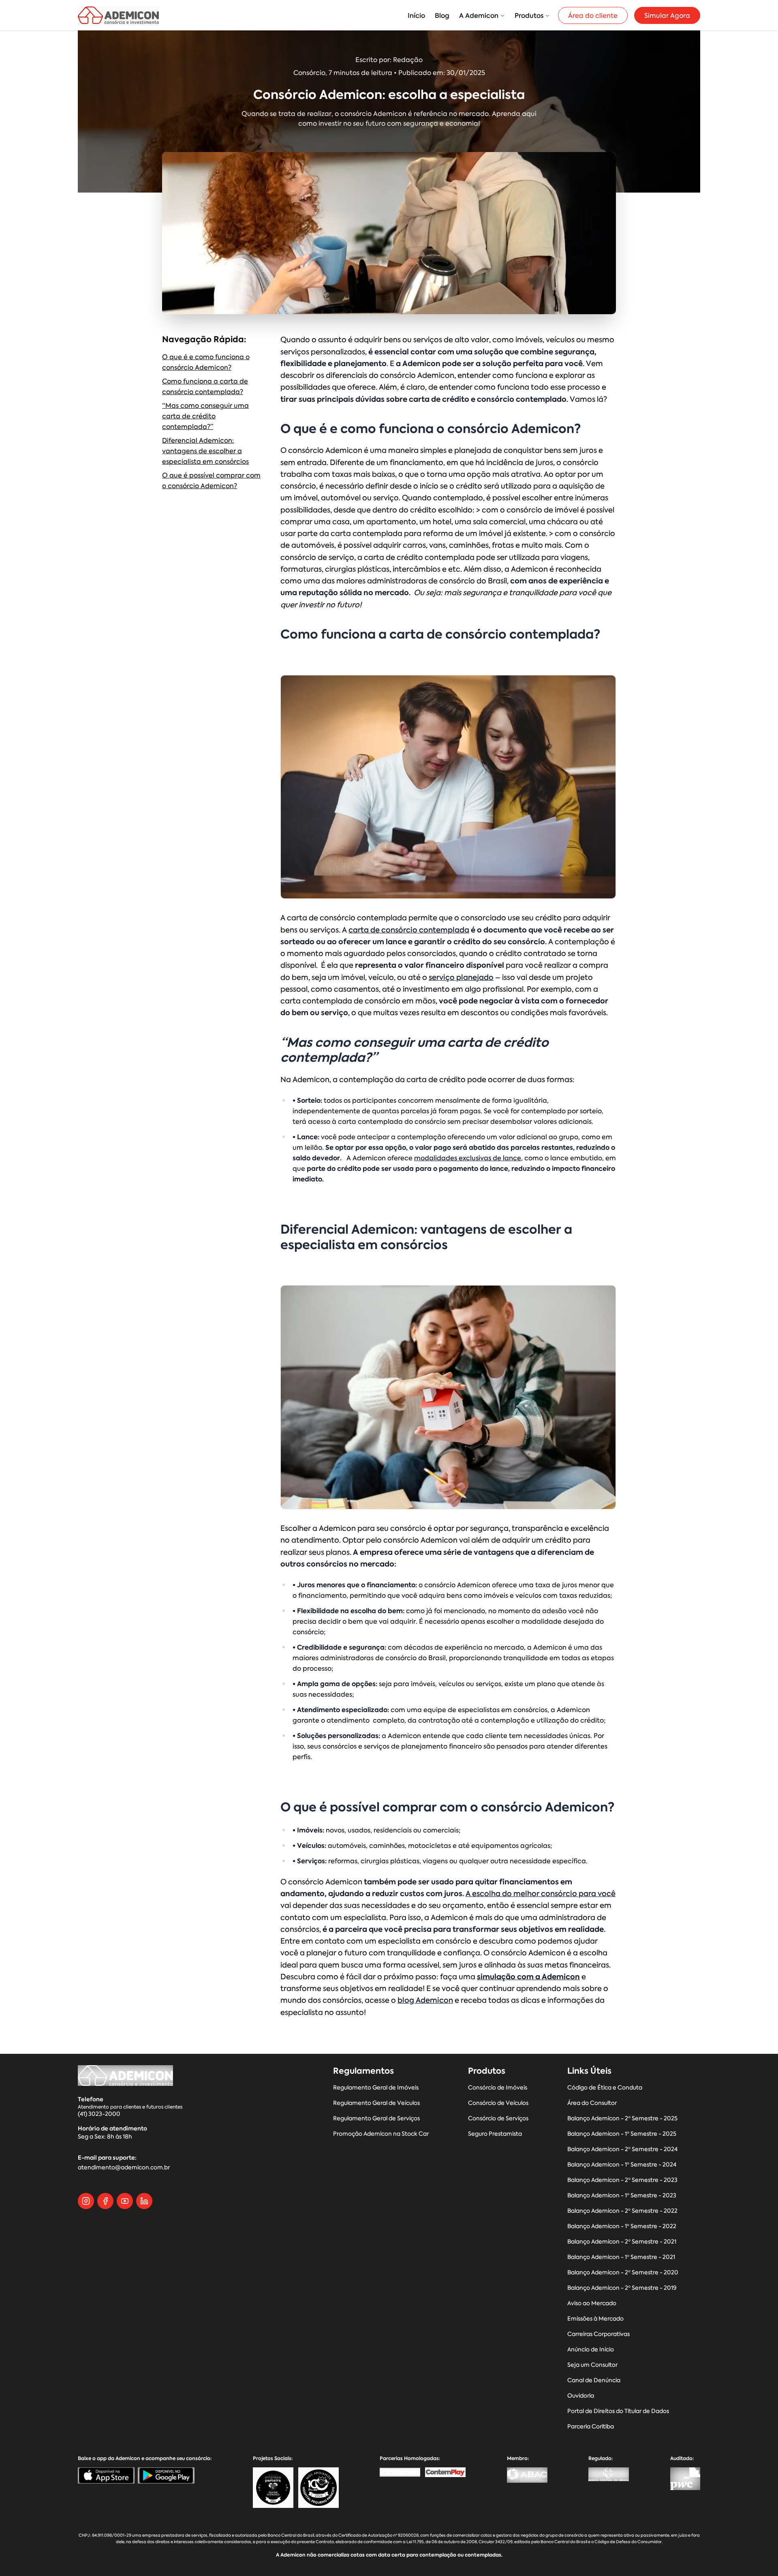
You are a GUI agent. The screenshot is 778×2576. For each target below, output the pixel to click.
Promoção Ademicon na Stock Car (381, 2134)
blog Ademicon (425, 2000)
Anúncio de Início (591, 2350)
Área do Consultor (592, 2103)
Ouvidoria (581, 2396)
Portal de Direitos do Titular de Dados (618, 2411)
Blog (442, 15)
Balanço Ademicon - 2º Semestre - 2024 (622, 2149)
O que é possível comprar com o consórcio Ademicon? (211, 480)
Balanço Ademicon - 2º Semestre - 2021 (622, 2242)
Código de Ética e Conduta (605, 2088)
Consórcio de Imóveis (498, 2088)
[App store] (106, 2475)
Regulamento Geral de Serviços (376, 2118)
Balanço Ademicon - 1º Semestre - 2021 (621, 2257)
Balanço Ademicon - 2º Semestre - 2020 (623, 2273)
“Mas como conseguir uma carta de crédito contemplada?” (205, 416)
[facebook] (105, 2201)
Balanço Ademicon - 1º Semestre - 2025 (622, 2134)
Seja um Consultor (592, 2365)
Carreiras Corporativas (598, 2334)
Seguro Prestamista (495, 2134)
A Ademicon (479, 15)
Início (416, 15)
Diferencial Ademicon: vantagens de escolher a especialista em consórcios (205, 451)
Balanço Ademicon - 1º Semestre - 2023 (622, 2196)
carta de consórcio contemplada (409, 930)
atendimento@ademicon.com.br (124, 2168)
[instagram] (86, 2201)
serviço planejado (461, 977)
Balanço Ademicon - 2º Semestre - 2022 (622, 2211)
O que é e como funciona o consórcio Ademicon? (206, 362)
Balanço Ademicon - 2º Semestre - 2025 (622, 2118)
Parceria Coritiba (591, 2427)
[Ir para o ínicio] (118, 15)
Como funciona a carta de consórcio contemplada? (205, 386)
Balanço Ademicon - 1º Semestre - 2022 (622, 2226)
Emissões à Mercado (595, 2319)
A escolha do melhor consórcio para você (541, 1893)
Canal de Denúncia (594, 2380)
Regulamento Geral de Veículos (376, 2103)
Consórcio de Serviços (498, 2118)
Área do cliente (593, 15)
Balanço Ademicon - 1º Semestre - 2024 (622, 2165)
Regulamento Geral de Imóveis (376, 2088)
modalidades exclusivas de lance (468, 1158)
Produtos (529, 15)
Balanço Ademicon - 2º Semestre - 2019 (622, 2288)
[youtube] (125, 2201)
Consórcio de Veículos (498, 2103)
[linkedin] (144, 2201)
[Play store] (166, 2475)
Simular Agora (667, 15)
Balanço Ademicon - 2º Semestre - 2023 (622, 2180)
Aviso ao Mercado (592, 2303)
